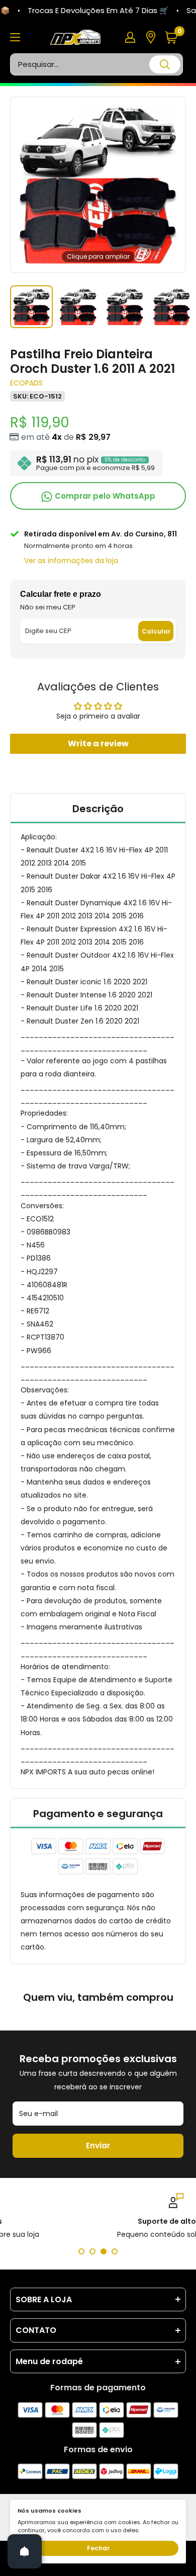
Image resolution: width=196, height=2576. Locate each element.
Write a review (98, 744)
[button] (175, 37)
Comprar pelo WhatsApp (104, 496)
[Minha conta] (130, 37)
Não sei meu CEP (48, 607)
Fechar (98, 2548)
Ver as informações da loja (71, 561)
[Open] (25, 2551)
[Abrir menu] (15, 37)
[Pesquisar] (165, 64)
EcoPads (26, 383)
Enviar (98, 2145)
